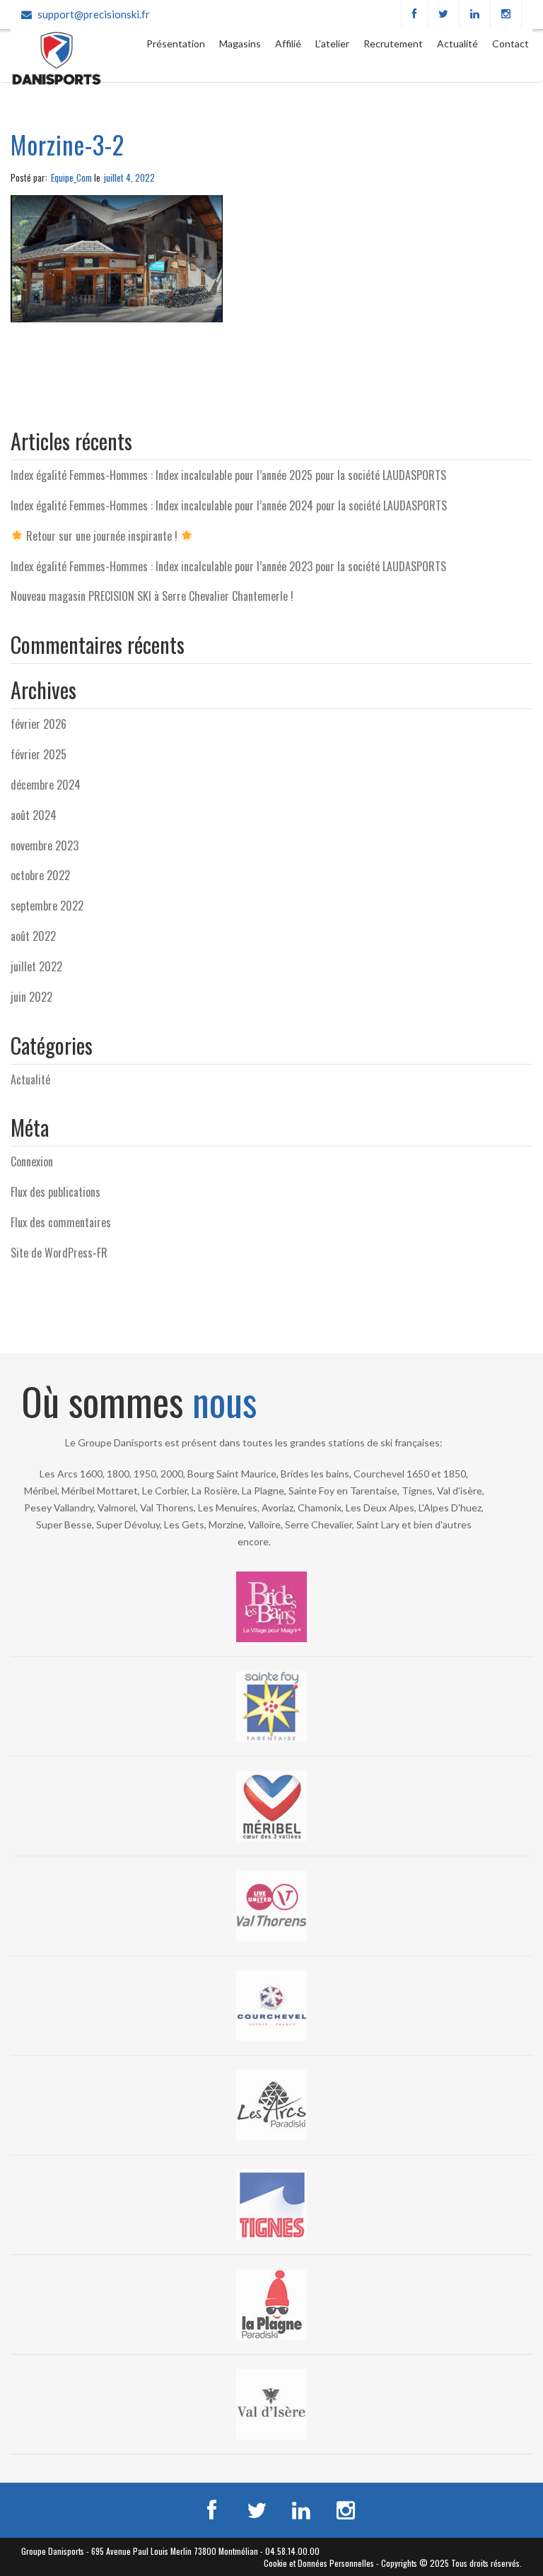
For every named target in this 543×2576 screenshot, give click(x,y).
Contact (510, 43)
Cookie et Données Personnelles (319, 2563)
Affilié (288, 43)
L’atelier (332, 43)
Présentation (176, 43)
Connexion (32, 1161)
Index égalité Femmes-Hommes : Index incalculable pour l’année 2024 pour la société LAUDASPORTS (229, 505)
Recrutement (393, 43)
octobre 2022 (40, 875)
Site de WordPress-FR (59, 1253)
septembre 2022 (47, 906)
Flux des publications (56, 1192)
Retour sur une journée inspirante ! (102, 536)
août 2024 (34, 815)
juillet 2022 (36, 966)
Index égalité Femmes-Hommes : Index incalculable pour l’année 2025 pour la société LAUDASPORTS (228, 475)
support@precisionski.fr (94, 14)
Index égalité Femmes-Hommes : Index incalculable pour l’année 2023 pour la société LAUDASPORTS (228, 566)
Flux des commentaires (61, 1222)
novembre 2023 (45, 845)
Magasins (240, 43)
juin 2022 (31, 997)
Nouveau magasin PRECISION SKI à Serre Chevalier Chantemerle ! (152, 596)
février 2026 (39, 724)
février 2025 (39, 754)
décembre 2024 (46, 785)
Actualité (457, 43)
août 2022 (33, 936)
